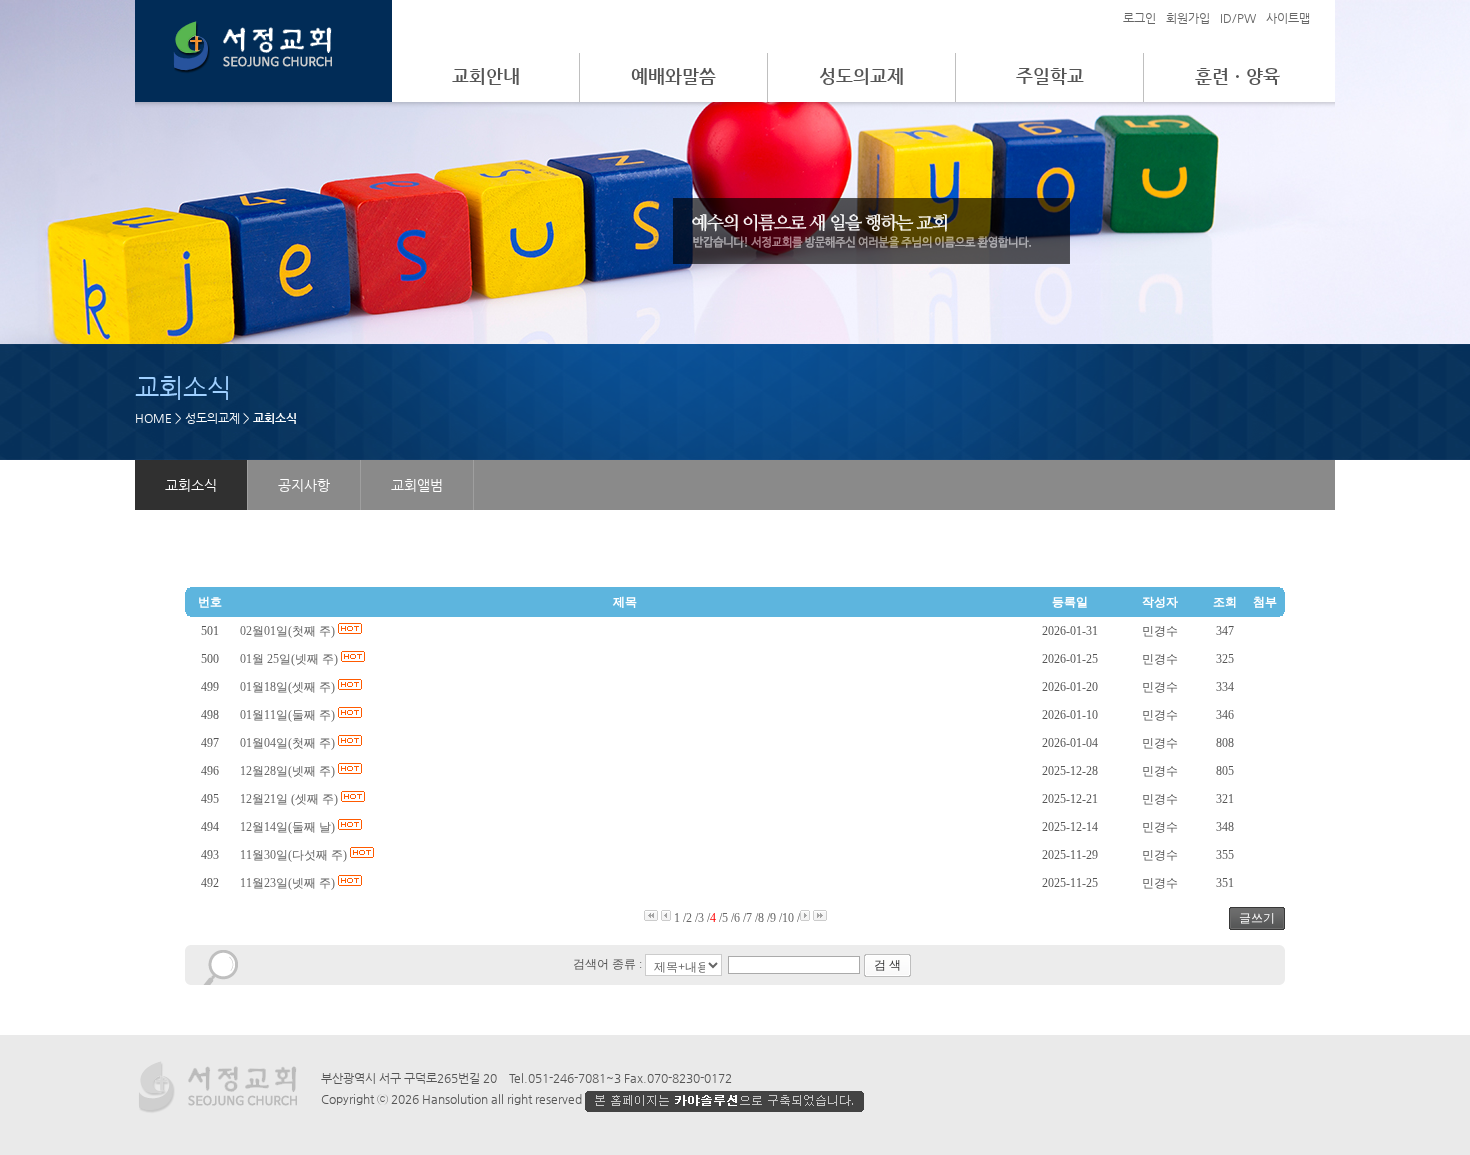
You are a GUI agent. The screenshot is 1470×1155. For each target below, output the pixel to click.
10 (788, 918)
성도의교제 (861, 75)
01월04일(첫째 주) (289, 743)
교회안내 (486, 75)
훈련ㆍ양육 (1237, 75)
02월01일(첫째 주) (289, 631)
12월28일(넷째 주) (289, 771)
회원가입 (1188, 18)
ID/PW (1238, 18)
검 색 (887, 965)
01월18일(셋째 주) (289, 687)
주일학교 (1050, 75)
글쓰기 (1257, 918)
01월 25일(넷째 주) (290, 659)
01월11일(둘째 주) (289, 715)
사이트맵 (1288, 18)
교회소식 (191, 485)
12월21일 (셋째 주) (290, 799)
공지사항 (304, 485)
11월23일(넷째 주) (289, 883)
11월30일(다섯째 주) (295, 855)
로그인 (1139, 18)
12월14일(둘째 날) (289, 827)
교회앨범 (417, 485)
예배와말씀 (673, 75)
